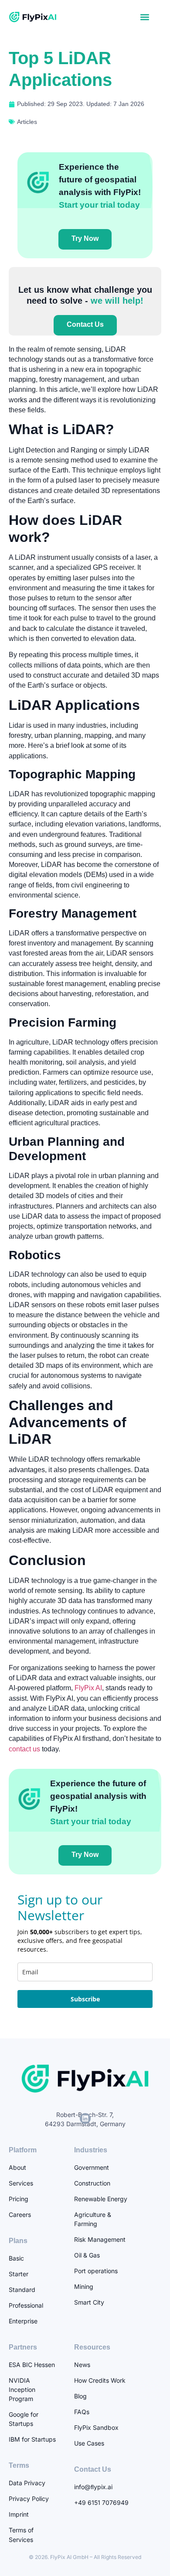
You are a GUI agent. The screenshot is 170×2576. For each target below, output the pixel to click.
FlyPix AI (87, 1688)
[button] (144, 17)
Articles (27, 122)
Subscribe (85, 1999)
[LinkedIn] (85, 2119)
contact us (24, 1749)
